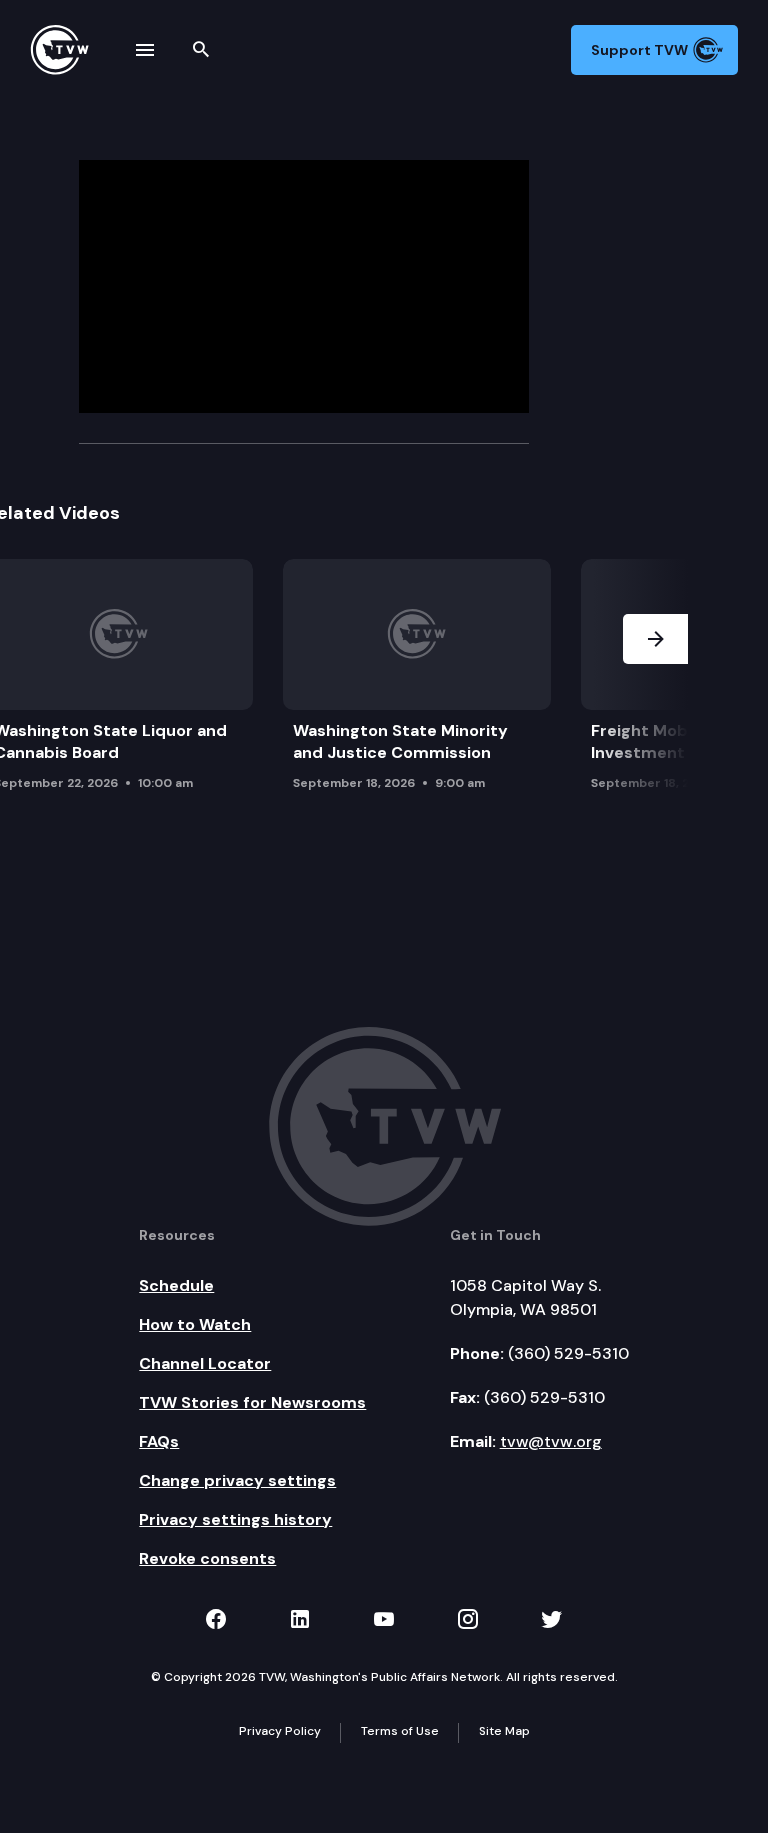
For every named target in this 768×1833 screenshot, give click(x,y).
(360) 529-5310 (568, 1353)
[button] (655, 680)
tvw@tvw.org (551, 1441)
